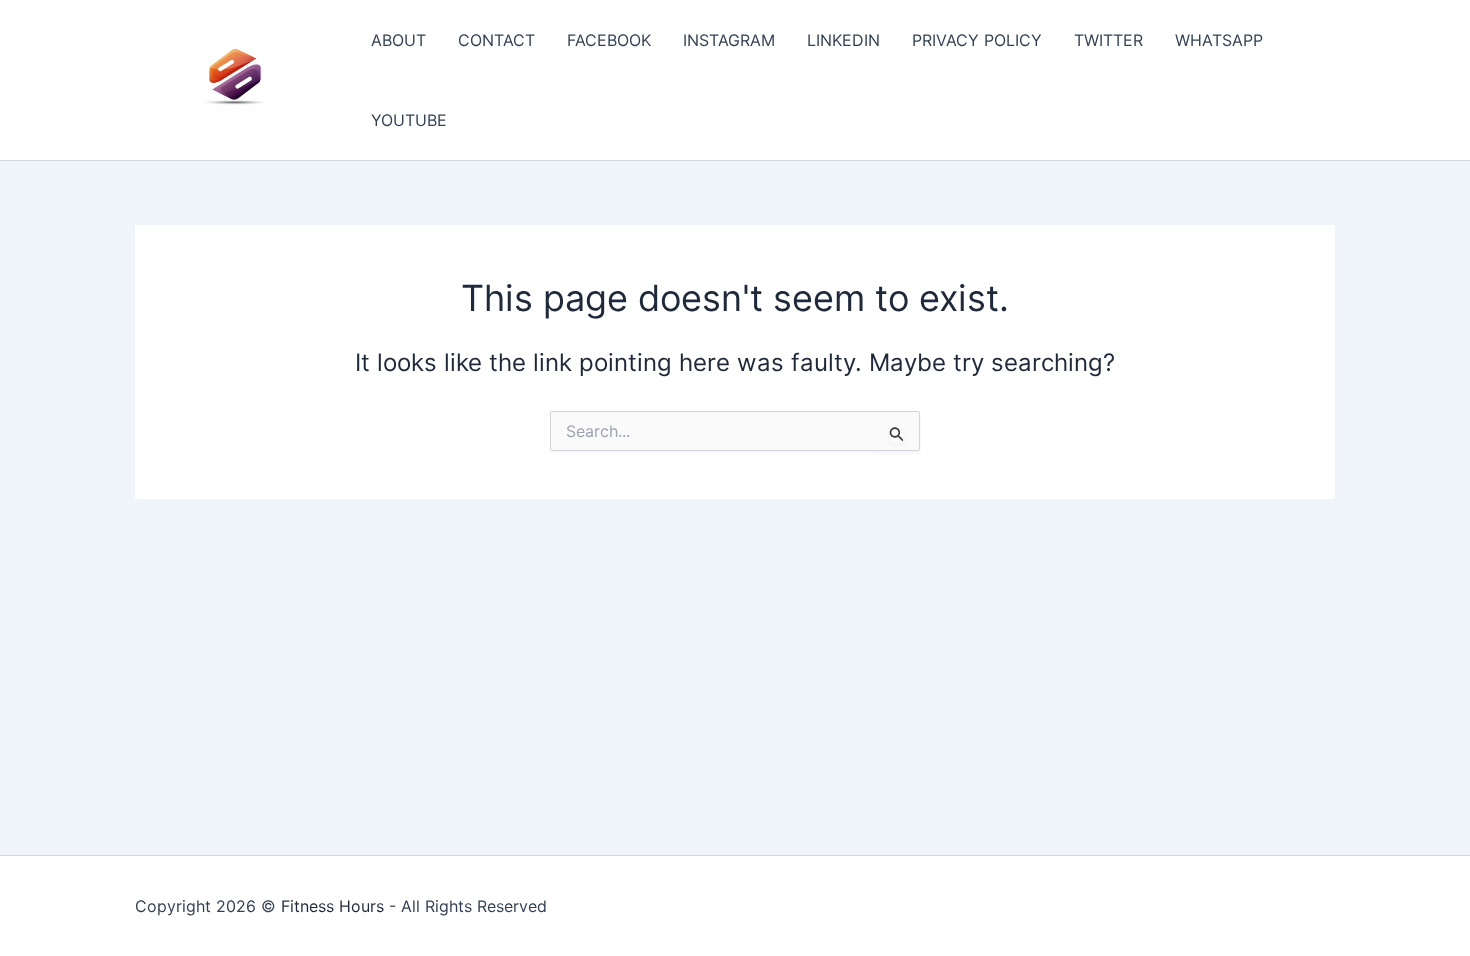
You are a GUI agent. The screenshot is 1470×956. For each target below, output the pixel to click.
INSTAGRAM (729, 40)
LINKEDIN (843, 40)
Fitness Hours (332, 906)
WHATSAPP (1219, 40)
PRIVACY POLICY (977, 40)
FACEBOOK (609, 40)
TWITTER (1108, 40)
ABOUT (398, 40)
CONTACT (496, 40)
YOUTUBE (409, 120)
